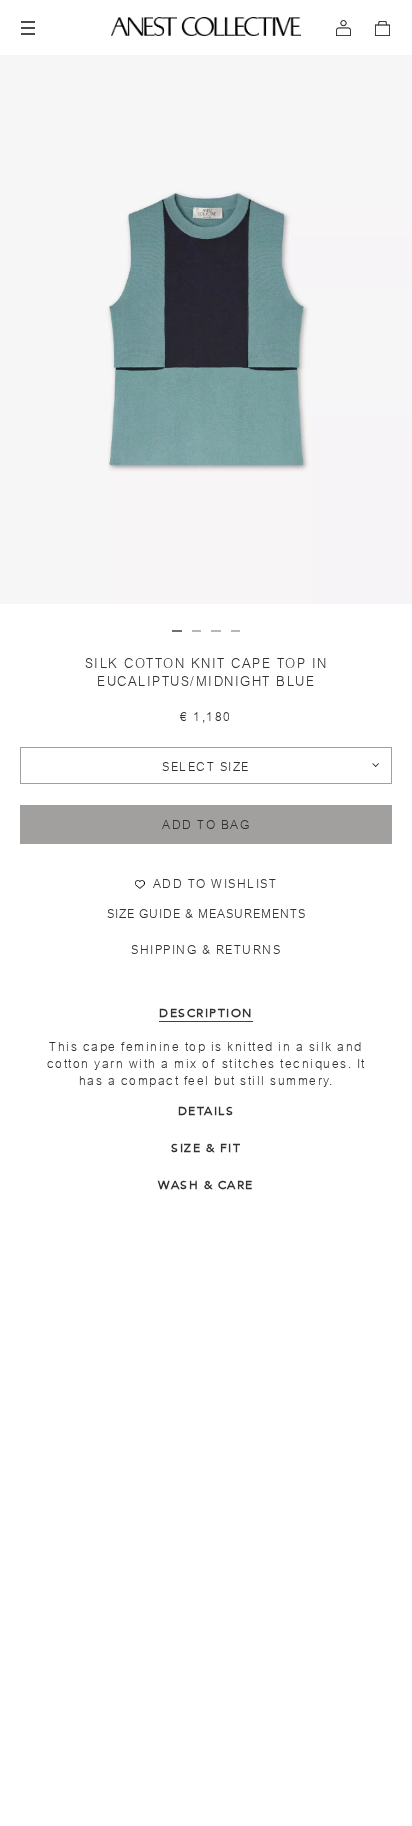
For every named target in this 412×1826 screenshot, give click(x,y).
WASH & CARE (206, 1185)
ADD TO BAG (206, 825)
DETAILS (206, 1111)
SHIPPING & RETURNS (206, 950)
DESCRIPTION (206, 1013)
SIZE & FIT (206, 1148)
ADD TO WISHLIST (215, 884)
